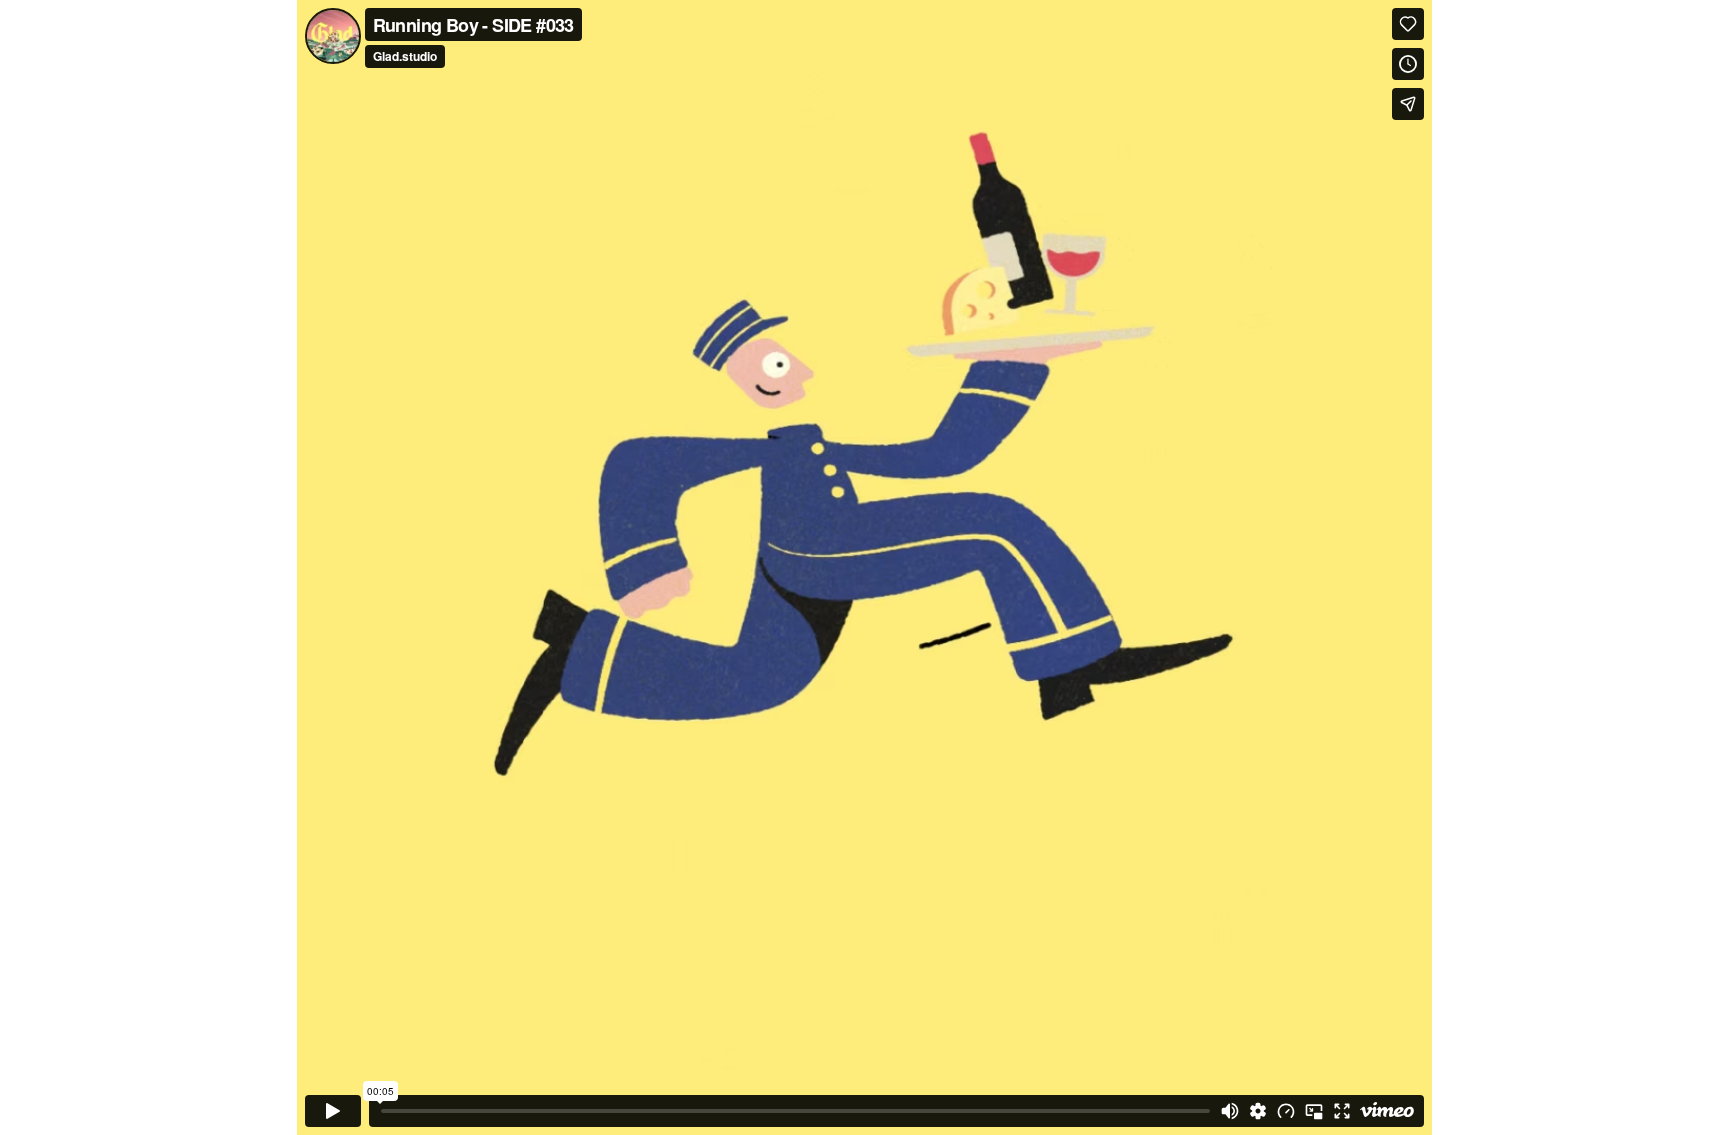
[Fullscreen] (1342, 1111)
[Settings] (1258, 1111)
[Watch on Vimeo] (1387, 1111)
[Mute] (1230, 1111)
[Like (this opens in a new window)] (1408, 24)
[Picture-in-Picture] (1314, 1111)
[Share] (1408, 104)
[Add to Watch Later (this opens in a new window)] (1408, 64)
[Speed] (1286, 1111)
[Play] (333, 1111)
